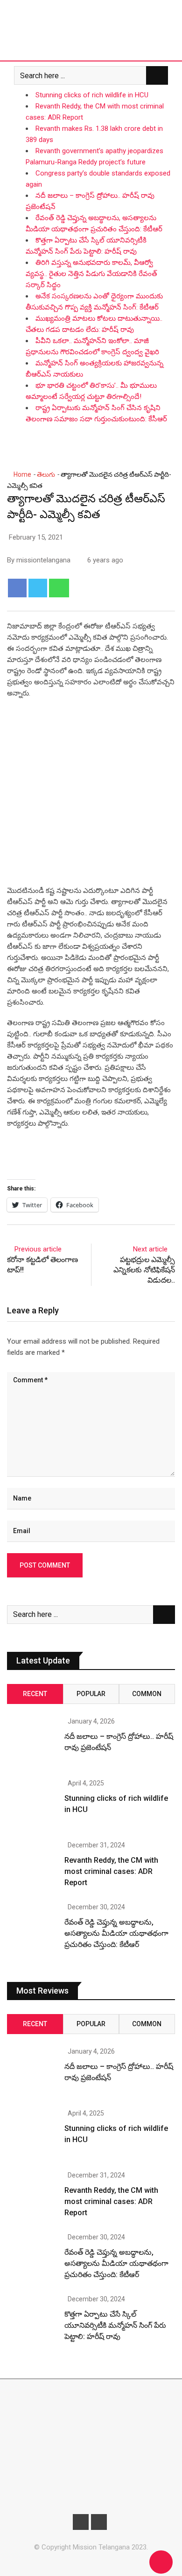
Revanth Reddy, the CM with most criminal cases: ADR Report (111, 1871)
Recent (35, 1694)
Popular (91, 1694)
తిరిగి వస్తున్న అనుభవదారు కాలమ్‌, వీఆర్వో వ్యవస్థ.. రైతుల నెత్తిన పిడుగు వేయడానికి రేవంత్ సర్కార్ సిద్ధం (91, 274)
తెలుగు (46, 474)
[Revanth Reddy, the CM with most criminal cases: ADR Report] (32, 1867)
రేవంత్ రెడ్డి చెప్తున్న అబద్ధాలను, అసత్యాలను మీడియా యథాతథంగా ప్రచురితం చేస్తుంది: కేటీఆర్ (116, 1933)
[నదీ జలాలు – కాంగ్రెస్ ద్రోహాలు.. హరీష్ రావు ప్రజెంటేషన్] (32, 1743)
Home (22, 474)
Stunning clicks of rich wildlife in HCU (92, 95)
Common (147, 1694)
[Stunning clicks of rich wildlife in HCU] (32, 1805)
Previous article (38, 1249)
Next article (150, 1249)
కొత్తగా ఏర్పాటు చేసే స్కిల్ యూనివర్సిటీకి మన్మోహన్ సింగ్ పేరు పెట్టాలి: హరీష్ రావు (115, 2325)
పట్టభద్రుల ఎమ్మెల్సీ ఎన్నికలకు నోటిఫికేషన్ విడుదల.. (144, 1270)
